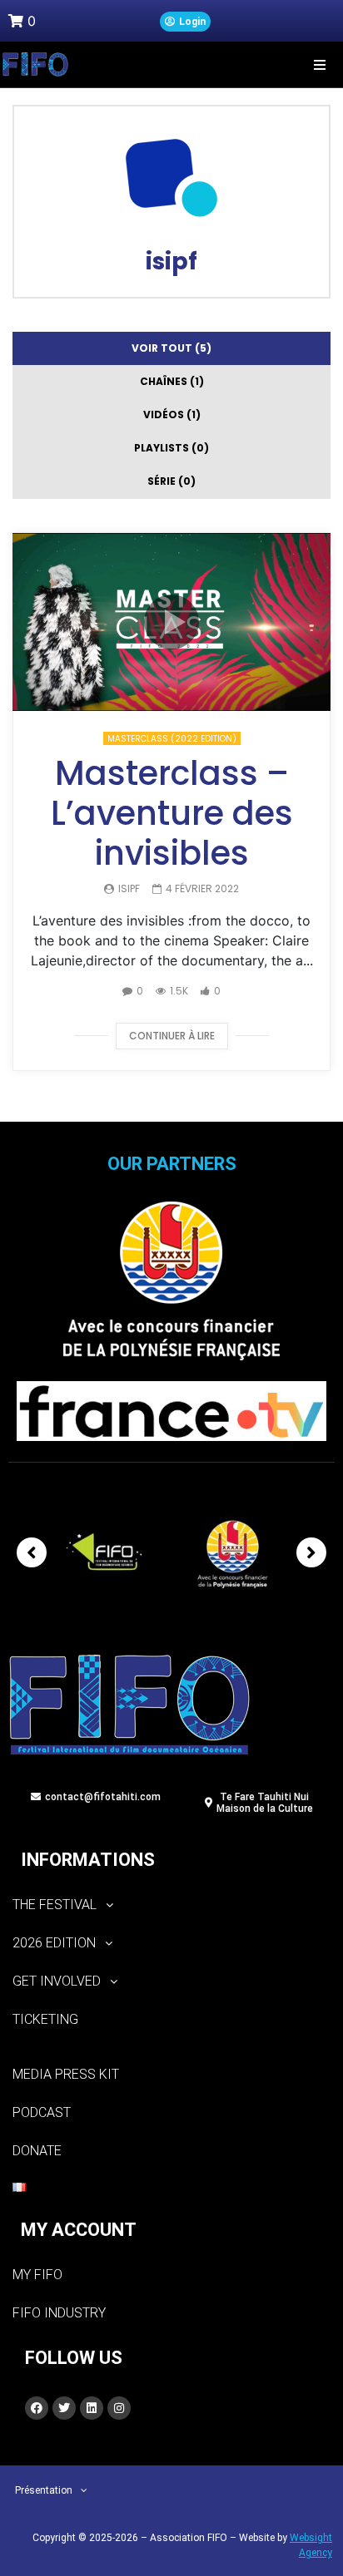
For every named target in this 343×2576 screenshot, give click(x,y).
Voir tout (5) (171, 348)
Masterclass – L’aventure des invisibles (172, 813)
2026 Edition (54, 1943)
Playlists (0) (171, 448)
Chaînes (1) (172, 381)
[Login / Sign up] (185, 22)
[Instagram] (119, 2408)
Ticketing (45, 2019)
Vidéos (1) (172, 415)
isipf (171, 262)
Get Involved (57, 1981)
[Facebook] (37, 2408)
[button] (320, 64)
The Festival (55, 1905)
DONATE (37, 2151)
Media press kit (66, 2074)
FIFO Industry (59, 2313)
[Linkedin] (92, 2408)
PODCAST (42, 2112)
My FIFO (37, 2275)
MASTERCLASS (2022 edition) (172, 739)
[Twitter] (64, 2408)
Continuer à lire (172, 1036)
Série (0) (171, 481)
